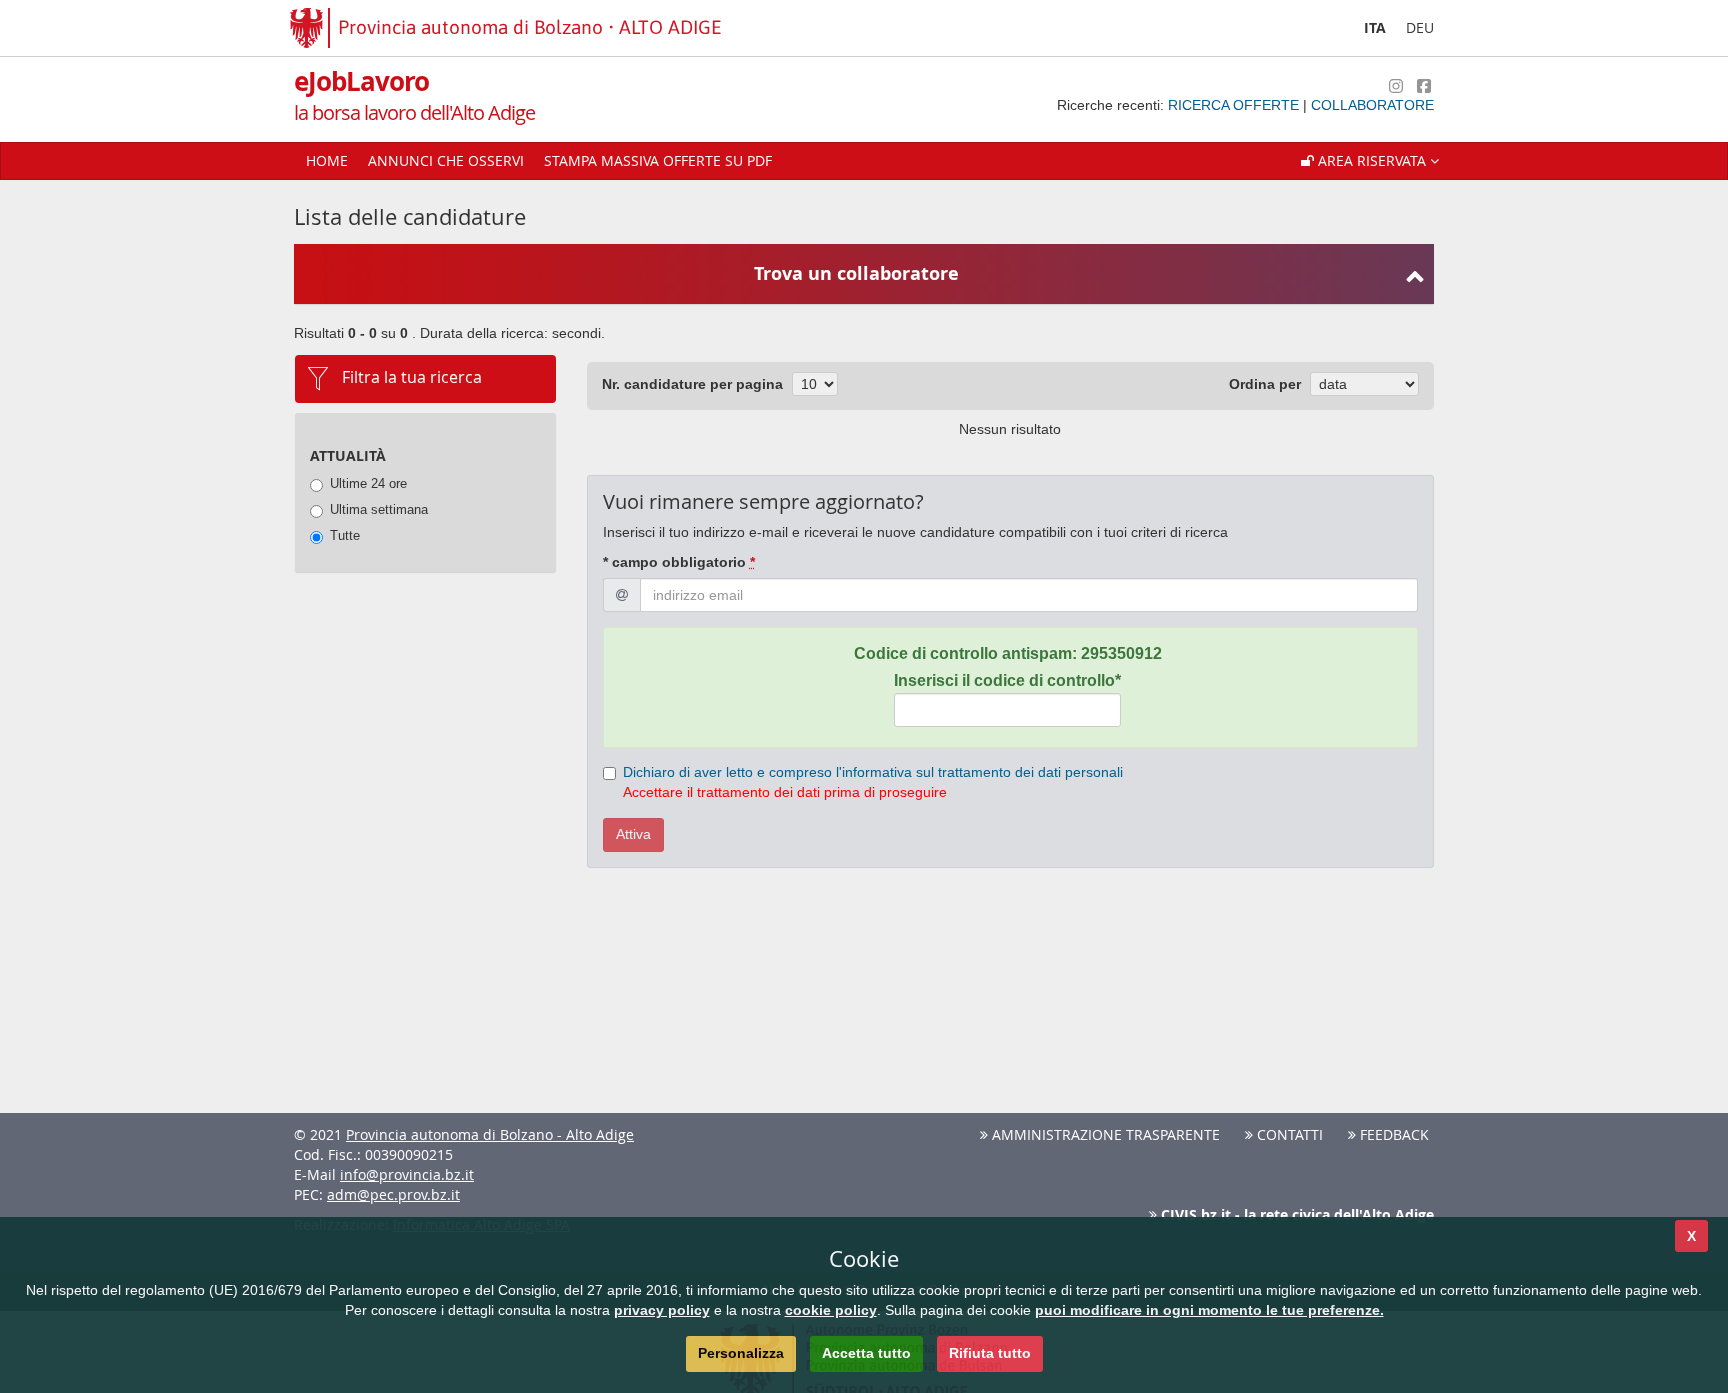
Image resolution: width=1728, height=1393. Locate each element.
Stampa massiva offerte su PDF (658, 160)
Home (327, 160)
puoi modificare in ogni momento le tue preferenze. (1209, 1310)
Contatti (1288, 1134)
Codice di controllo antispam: (1008, 653)
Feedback (1392, 1134)
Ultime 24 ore (368, 483)
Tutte (345, 535)
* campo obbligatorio (679, 562)
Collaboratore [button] (1372, 105)
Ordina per (1265, 384)
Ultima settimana (379, 509)
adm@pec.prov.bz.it (393, 1194)
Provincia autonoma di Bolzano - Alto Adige (490, 1134)
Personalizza (741, 1353)
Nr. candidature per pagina (692, 384)
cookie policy (831, 1310)
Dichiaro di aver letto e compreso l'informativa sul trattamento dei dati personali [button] (873, 772)
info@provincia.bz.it (407, 1174)
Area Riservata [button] (1372, 160)
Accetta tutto (866, 1353)
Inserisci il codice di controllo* (1007, 680)
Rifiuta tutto (990, 1353)
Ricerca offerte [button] (1235, 105)
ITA (1375, 27)
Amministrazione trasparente (1104, 1134)
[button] (1370, 161)
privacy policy (662, 1310)
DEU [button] (1420, 27)
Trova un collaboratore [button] (856, 274)
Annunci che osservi (446, 160)
